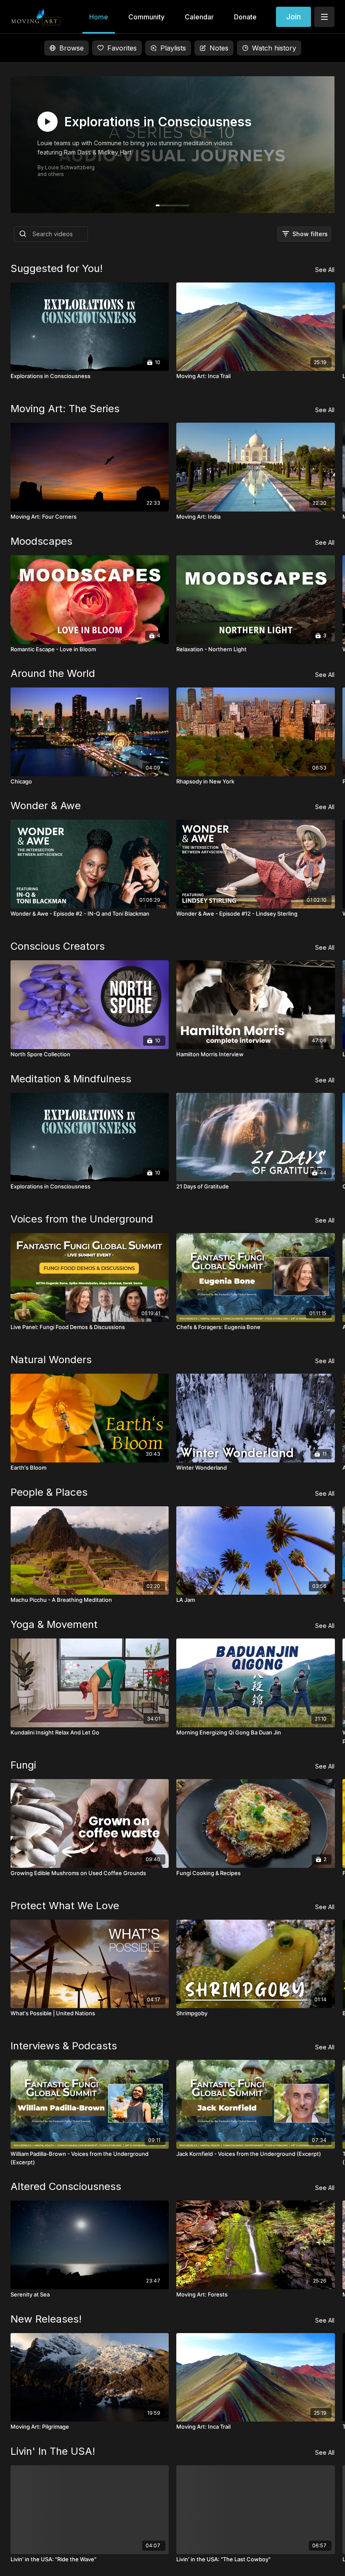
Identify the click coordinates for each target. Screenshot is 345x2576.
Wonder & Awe (46, 806)
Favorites (122, 48)
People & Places (49, 1492)
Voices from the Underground (82, 1219)
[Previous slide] (26, 1400)
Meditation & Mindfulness (71, 1079)
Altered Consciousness (66, 2186)
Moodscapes (41, 541)
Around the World (53, 673)
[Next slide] (319, 1400)
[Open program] (173, 145)
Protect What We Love (65, 1906)
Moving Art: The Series (65, 409)
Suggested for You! (57, 268)
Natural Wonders (51, 1360)
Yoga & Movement (54, 1624)
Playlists (173, 48)
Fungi (23, 1765)
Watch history (274, 48)
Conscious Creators (58, 946)
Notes (219, 48)
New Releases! (46, 2319)
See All (325, 270)
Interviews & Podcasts (64, 2046)
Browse (72, 48)
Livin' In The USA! (53, 2451)
